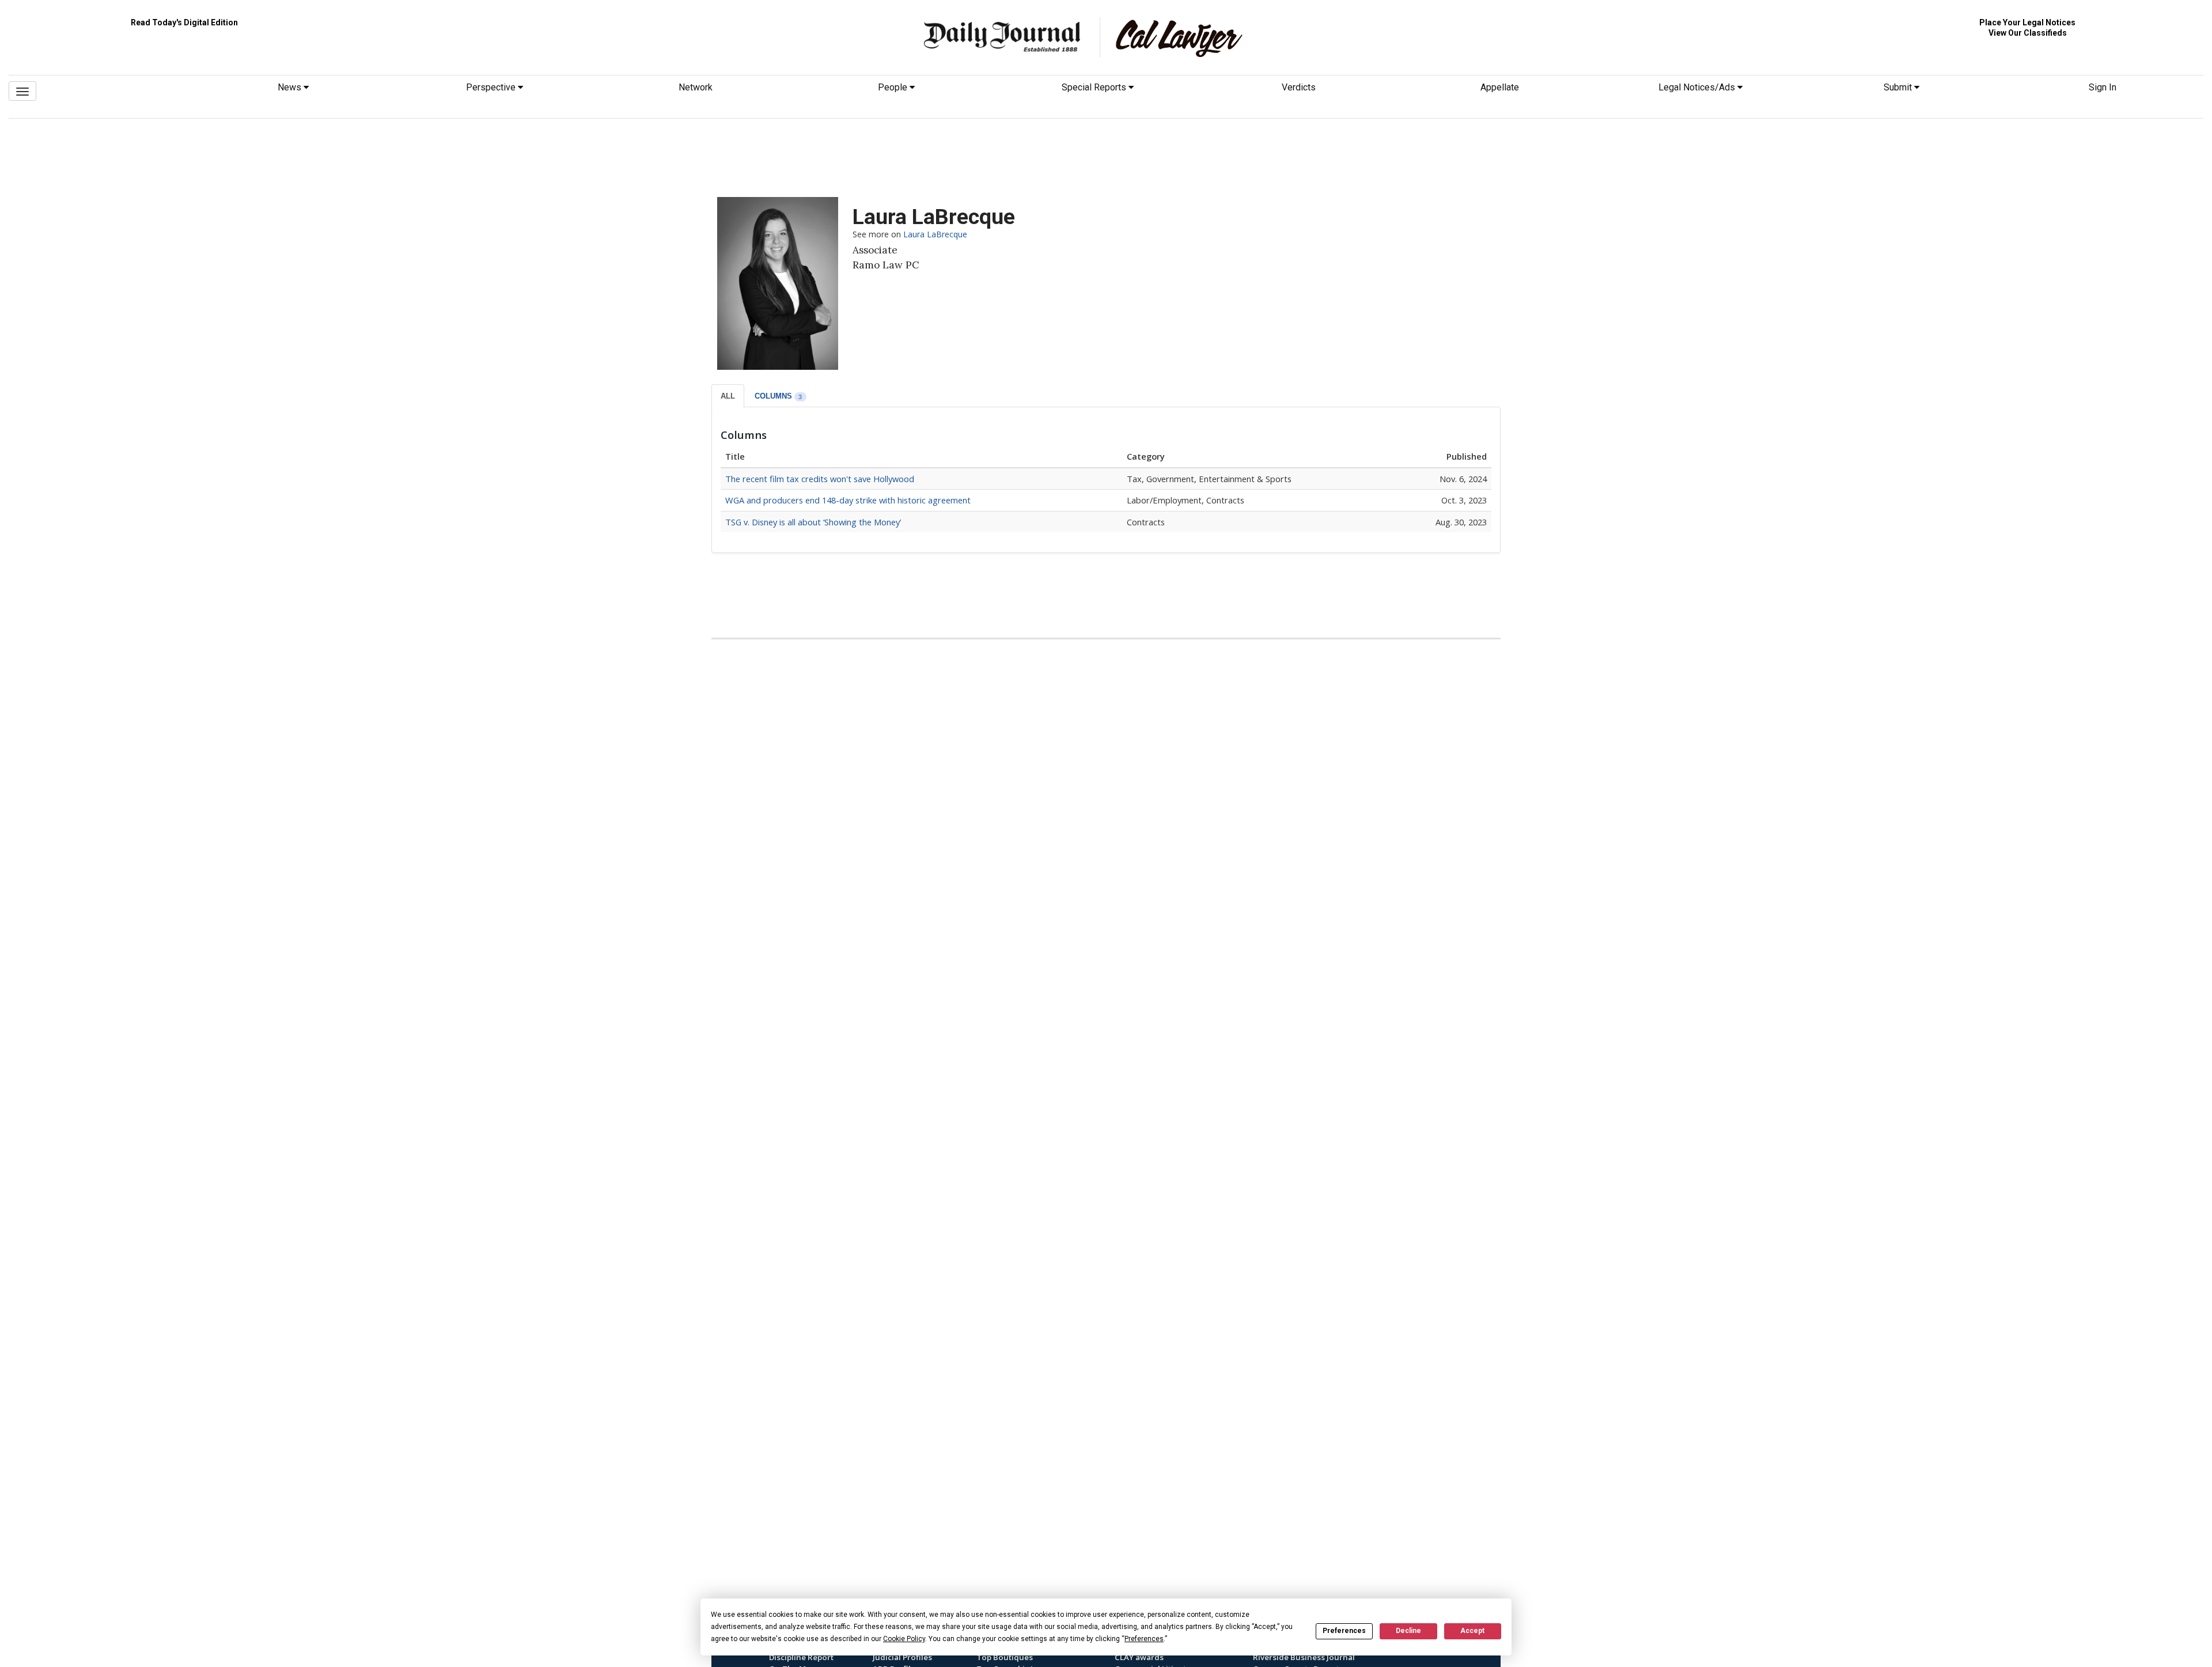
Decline (1408, 1631)
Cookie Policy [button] (904, 1639)
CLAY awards (1139, 1657)
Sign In (2103, 87)
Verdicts (1299, 87)
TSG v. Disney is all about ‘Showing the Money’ (813, 522)
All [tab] (728, 396)
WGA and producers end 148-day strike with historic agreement (848, 500)
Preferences (1344, 1631)
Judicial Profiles (902, 1657)
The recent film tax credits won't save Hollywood (820, 479)
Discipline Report (801, 1657)
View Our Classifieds (2028, 33)
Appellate (1500, 87)
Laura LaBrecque (935, 234)
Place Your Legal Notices (2027, 22)
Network (696, 87)
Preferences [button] (1144, 1639)
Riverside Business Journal (1304, 1657)
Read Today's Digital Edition (184, 22)
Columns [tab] (779, 396)
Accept (1472, 1631)
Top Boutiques (1005, 1657)
